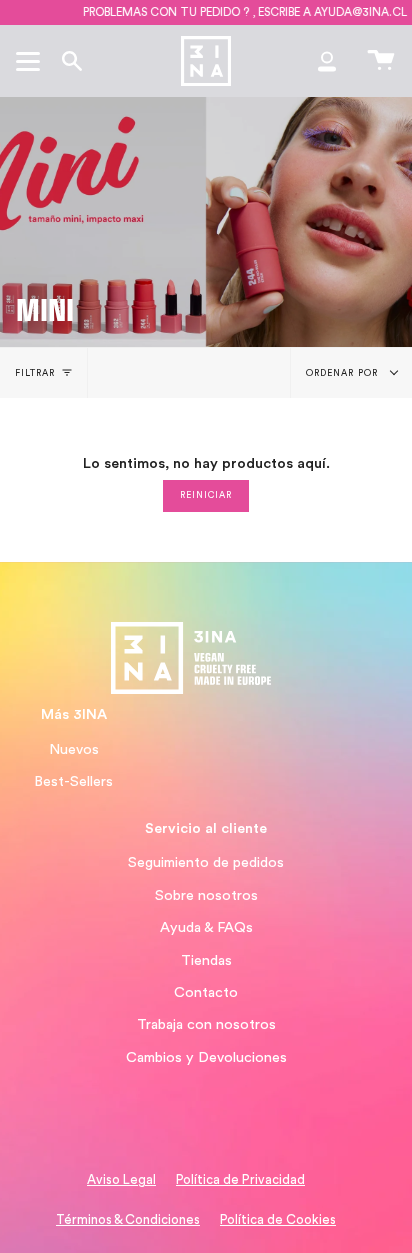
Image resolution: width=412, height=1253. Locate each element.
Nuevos (74, 749)
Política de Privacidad (240, 1180)
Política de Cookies (278, 1220)
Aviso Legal (121, 1180)
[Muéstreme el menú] (31, 61)
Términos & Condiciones (128, 1220)
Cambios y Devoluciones (206, 1057)
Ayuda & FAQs (206, 927)
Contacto (206, 992)
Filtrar (35, 373)
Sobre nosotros (206, 895)
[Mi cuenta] (327, 61)
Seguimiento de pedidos (206, 862)
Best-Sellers (73, 781)
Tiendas (206, 960)
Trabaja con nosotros (206, 1024)
